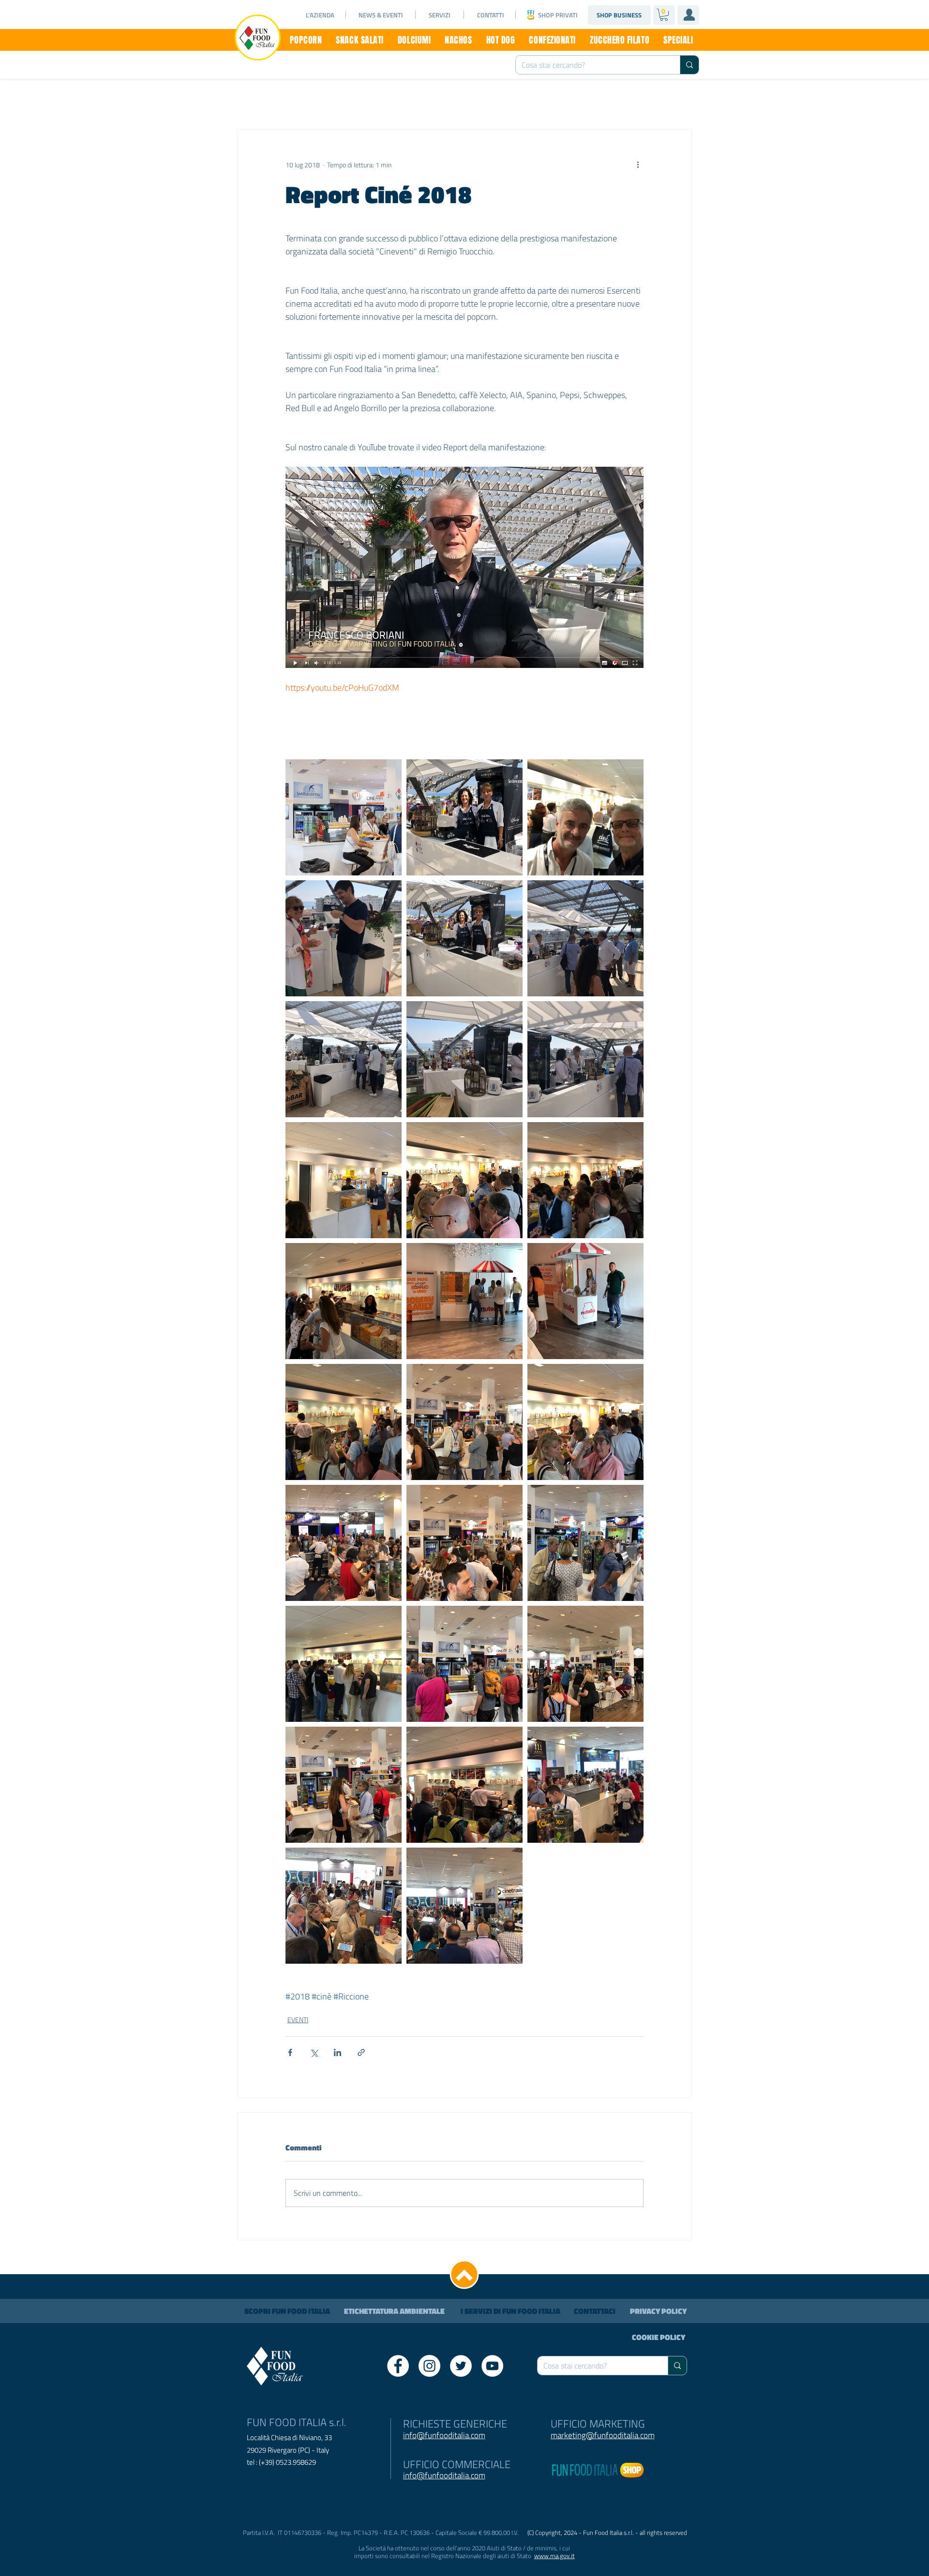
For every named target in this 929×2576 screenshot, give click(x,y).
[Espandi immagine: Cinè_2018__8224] (464, 817)
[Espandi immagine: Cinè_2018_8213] (585, 938)
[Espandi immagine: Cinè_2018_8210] (585, 1059)
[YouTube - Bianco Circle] (492, 2366)
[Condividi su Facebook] (290, 2052)
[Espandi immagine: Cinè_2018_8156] (344, 1543)
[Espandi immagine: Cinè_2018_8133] (464, 1785)
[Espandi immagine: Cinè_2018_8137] (585, 1664)
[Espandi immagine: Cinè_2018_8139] (585, 1543)
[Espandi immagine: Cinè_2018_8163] (344, 1906)
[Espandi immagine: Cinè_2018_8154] (464, 1543)
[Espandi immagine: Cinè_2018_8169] (585, 1301)
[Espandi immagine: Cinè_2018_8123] (344, 1301)
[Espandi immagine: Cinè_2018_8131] (585, 817)
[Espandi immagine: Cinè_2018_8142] (344, 1664)
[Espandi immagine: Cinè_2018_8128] (464, 1180)
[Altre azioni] (638, 164)
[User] (689, 15)
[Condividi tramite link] (361, 2052)
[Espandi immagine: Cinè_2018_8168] (585, 1180)
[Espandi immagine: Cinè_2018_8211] (464, 1059)
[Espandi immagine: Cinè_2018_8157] (585, 1785)
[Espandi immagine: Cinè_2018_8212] (344, 1059)
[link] (664, 15)
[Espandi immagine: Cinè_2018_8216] (344, 938)
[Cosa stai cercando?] (689, 65)
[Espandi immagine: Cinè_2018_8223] (464, 938)
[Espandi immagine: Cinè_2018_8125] (464, 1422)
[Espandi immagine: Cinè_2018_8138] (464, 1664)
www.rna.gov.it (554, 2556)
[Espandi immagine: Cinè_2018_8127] (344, 1422)
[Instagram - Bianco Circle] (429, 2366)
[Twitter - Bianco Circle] (461, 2366)
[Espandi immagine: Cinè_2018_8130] (344, 1180)
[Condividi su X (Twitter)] (314, 2052)
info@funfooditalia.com (444, 2475)
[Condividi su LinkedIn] (337, 2052)
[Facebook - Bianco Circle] (398, 2366)
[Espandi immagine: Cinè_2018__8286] (344, 817)
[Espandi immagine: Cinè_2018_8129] (585, 1422)
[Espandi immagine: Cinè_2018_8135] (344, 1785)
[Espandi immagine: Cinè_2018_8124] (464, 1301)
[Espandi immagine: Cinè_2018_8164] (464, 1906)
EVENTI (298, 2020)
